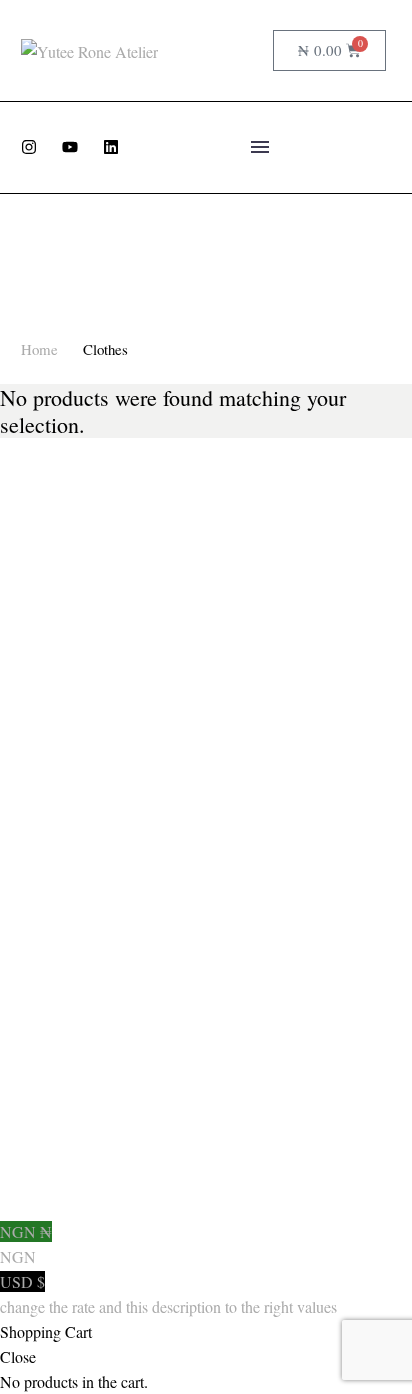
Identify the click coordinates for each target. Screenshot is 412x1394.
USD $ (168, 1294)
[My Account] (217, 51)
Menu (260, 147)
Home (39, 349)
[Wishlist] (251, 51)
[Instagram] (29, 147)
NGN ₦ (26, 1244)
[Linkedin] (111, 147)
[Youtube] (70, 147)
